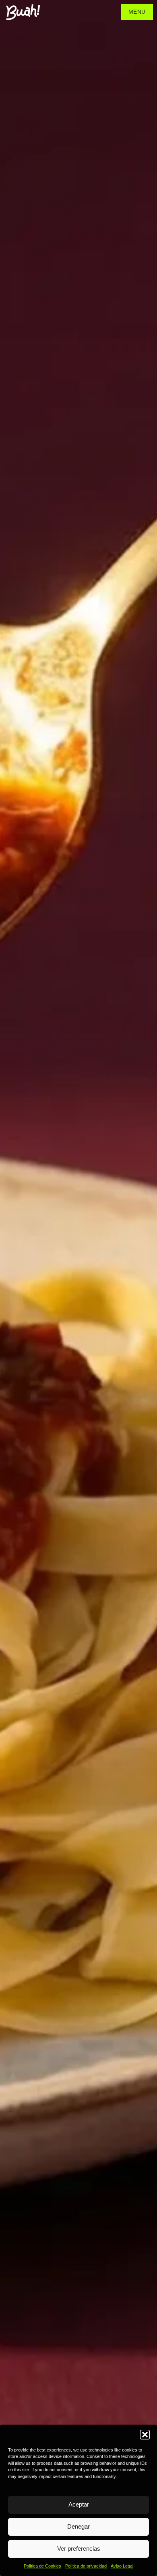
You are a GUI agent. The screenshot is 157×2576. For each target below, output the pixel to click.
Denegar (78, 2526)
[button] (145, 2435)
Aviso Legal (122, 2566)
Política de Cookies (42, 2566)
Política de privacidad (86, 2566)
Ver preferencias (79, 2548)
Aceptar (79, 2504)
